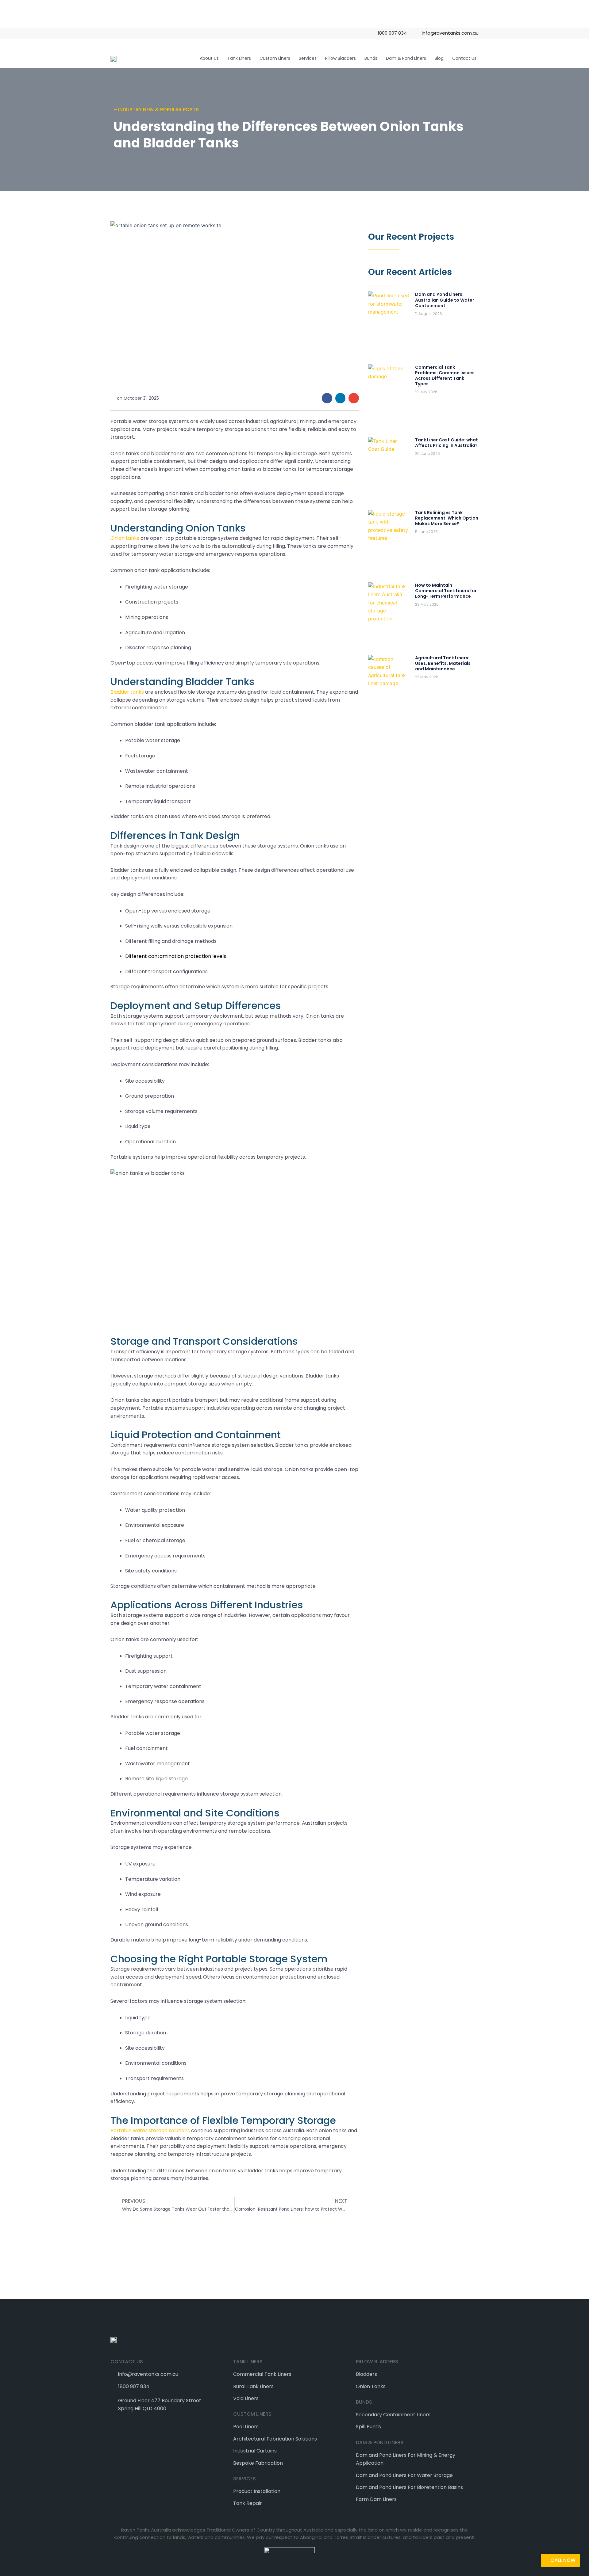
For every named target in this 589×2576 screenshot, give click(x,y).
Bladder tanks (127, 692)
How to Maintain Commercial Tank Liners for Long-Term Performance (446, 591)
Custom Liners (275, 58)
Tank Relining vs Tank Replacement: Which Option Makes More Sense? (447, 518)
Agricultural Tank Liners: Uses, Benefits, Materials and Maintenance (443, 663)
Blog (439, 58)
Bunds (371, 58)
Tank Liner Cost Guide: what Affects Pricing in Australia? (447, 443)
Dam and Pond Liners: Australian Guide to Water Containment (445, 300)
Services (308, 58)
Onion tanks (125, 538)
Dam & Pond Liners (406, 58)
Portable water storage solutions (150, 2130)
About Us (209, 58)
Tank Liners (239, 58)
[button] (327, 398)
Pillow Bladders (341, 58)
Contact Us (464, 58)
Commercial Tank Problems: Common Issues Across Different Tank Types (445, 376)
